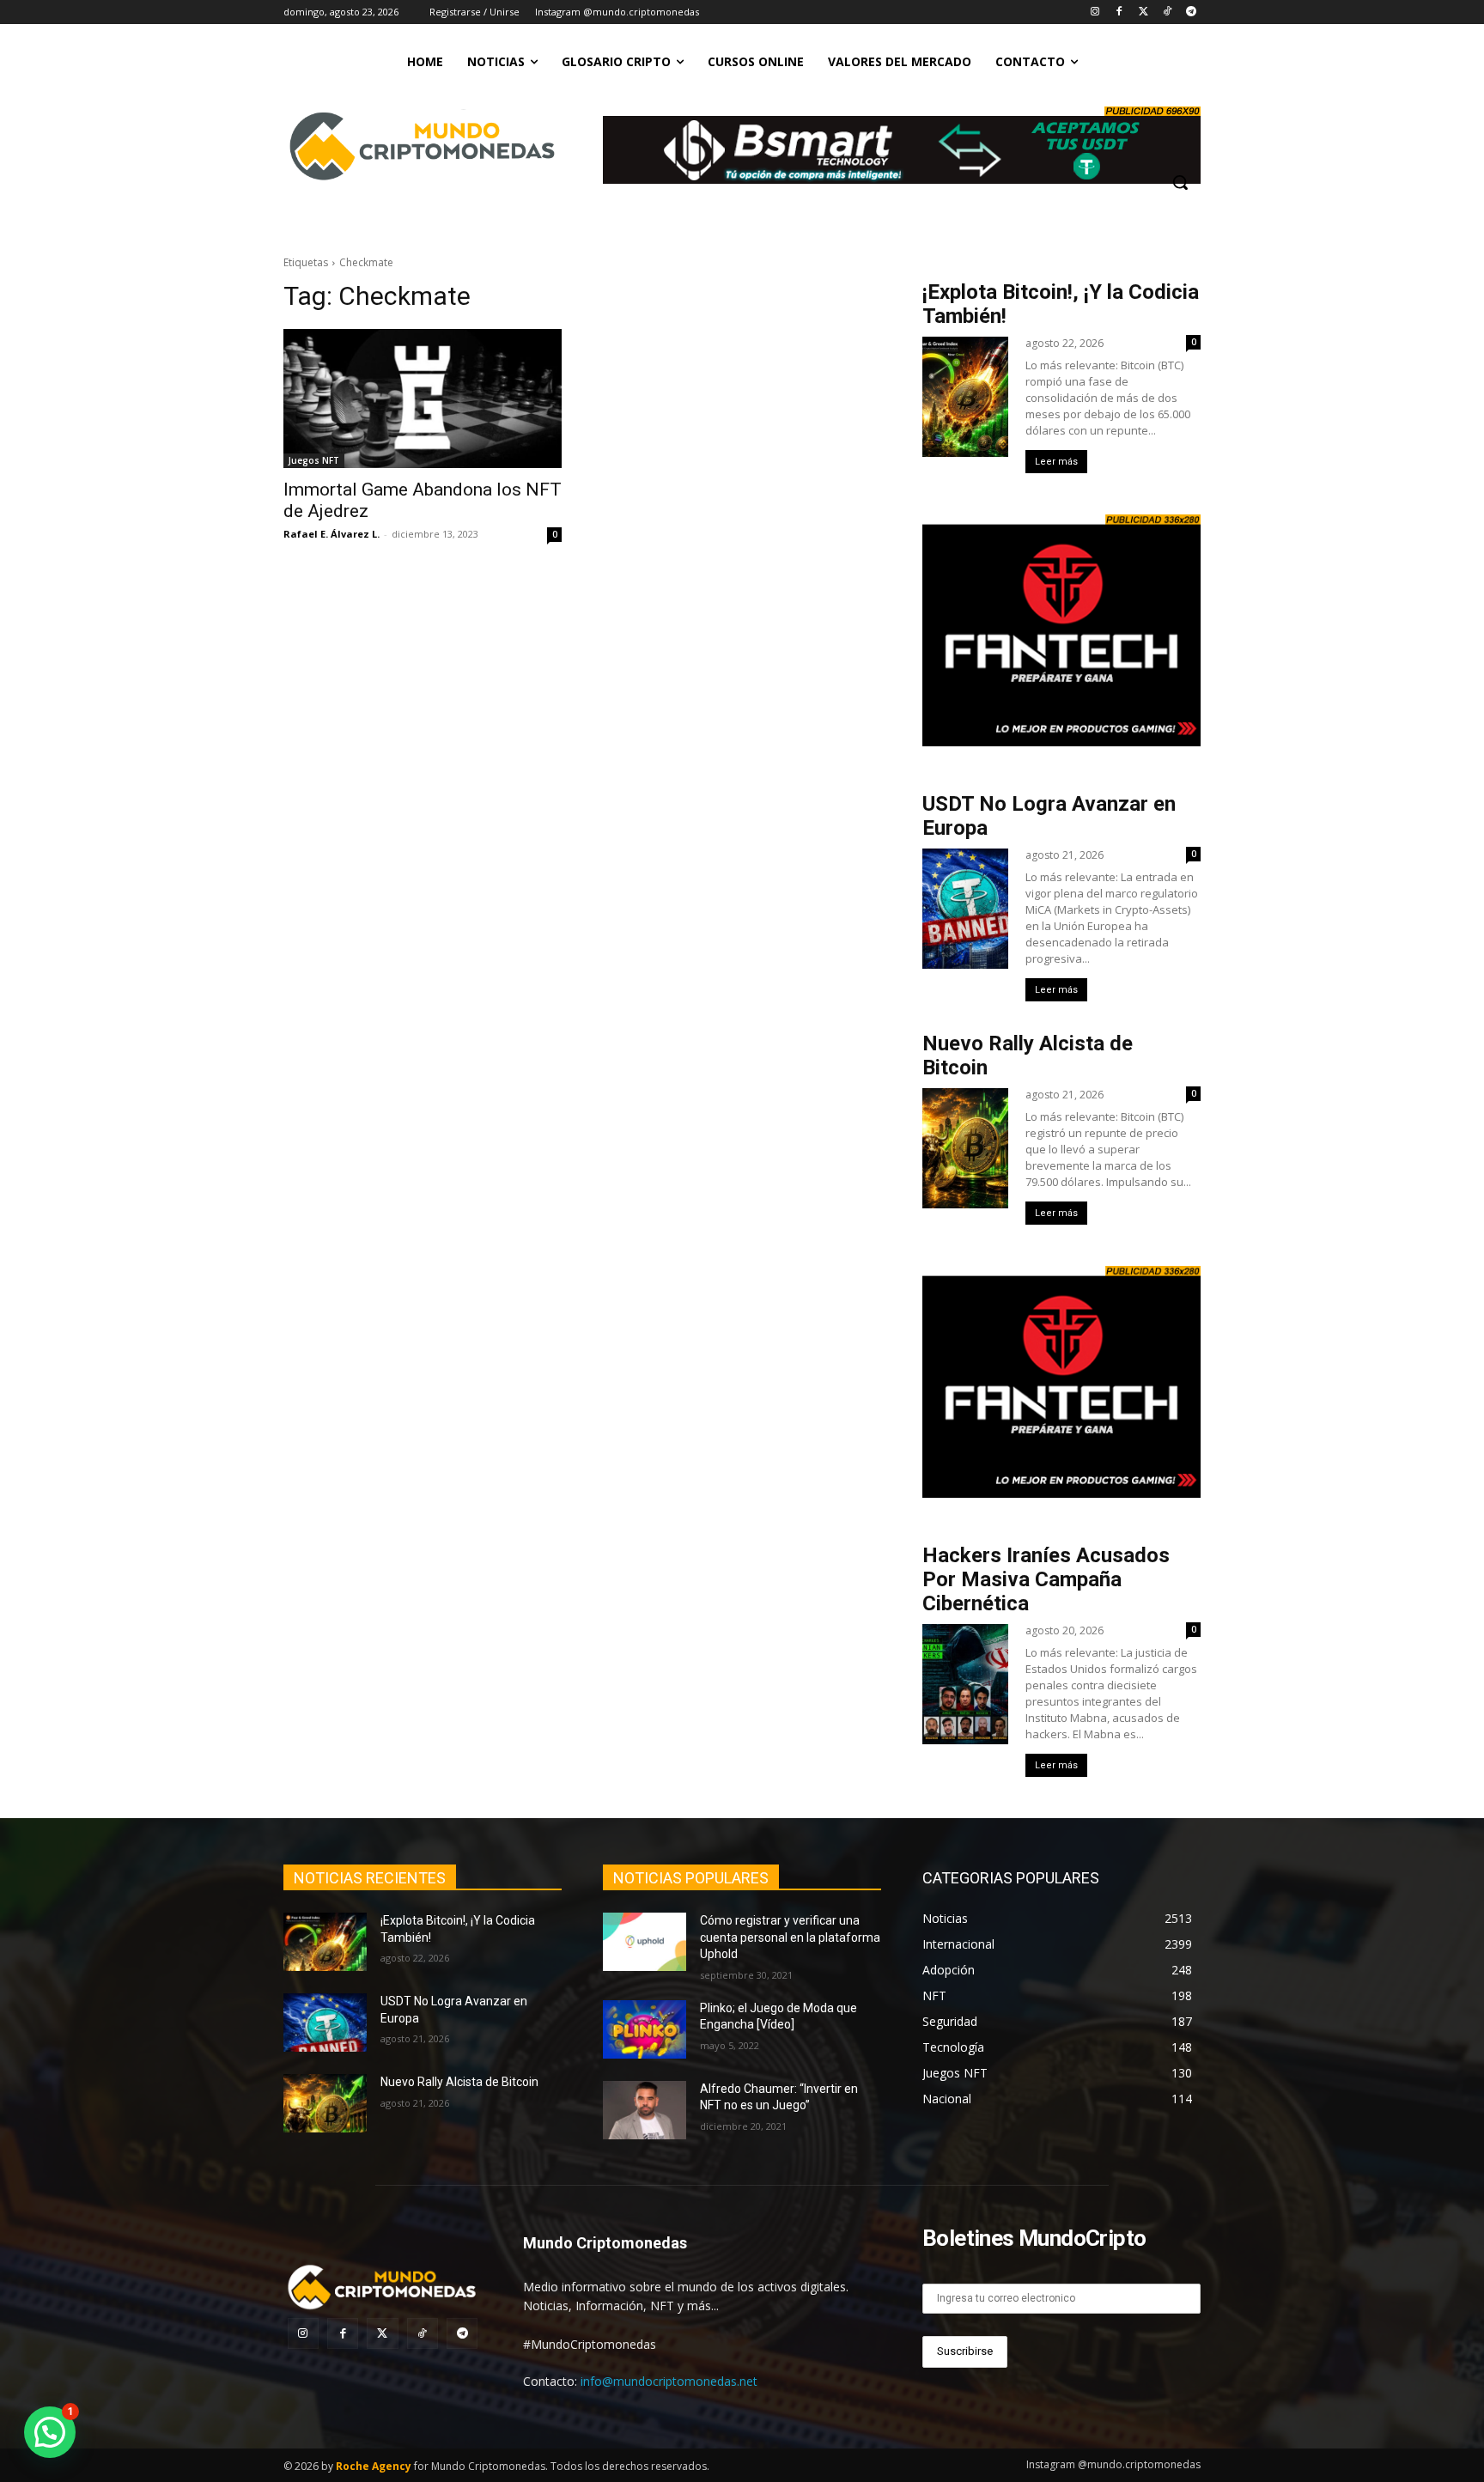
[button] (1180, 182)
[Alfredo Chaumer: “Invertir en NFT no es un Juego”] (645, 2110)
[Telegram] (1191, 12)
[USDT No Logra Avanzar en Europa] (325, 2023)
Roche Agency (374, 2466)
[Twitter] (1143, 12)
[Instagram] (1095, 12)
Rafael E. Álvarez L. (331, 534)
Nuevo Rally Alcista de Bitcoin (461, 2082)
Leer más (1056, 462)
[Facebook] (1119, 12)
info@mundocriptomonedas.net (669, 2381)
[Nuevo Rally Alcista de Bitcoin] (325, 2103)
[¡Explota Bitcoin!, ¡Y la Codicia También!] (325, 1942)
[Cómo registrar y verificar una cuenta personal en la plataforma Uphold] (645, 1942)
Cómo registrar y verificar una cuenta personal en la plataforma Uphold (790, 1937)
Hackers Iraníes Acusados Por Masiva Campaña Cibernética (1046, 1579)
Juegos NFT (314, 460)
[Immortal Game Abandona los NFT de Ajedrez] (423, 398)
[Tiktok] (1167, 12)
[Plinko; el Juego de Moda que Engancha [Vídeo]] (645, 2029)
